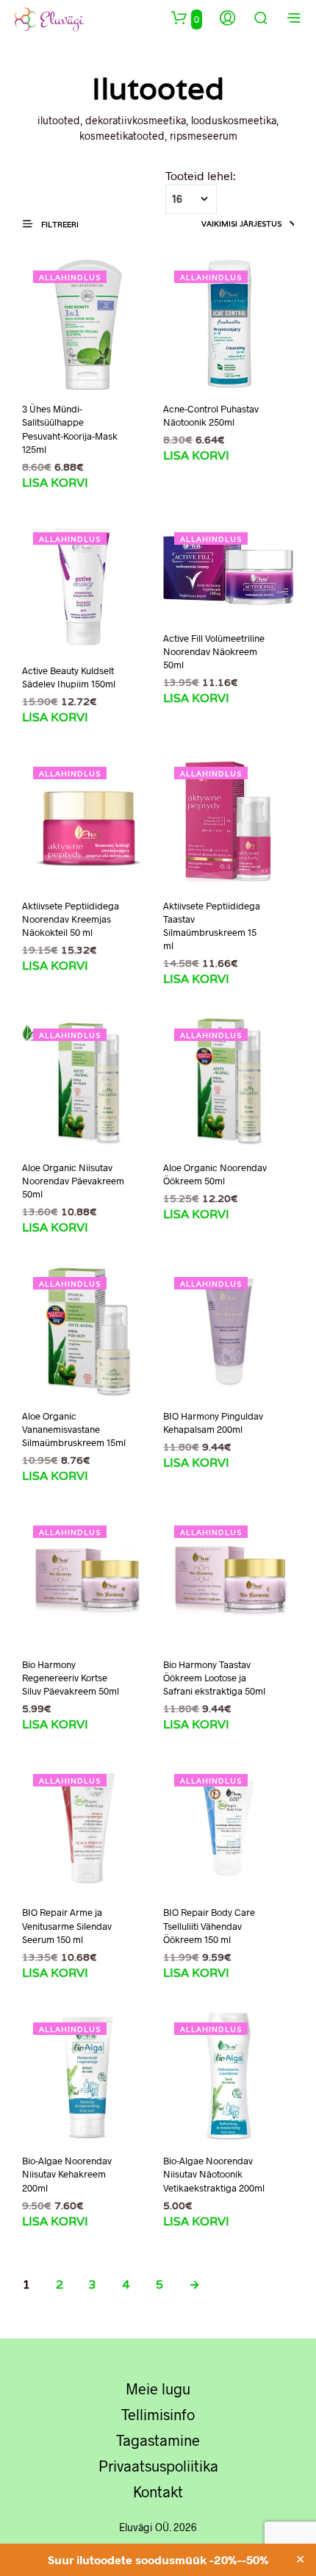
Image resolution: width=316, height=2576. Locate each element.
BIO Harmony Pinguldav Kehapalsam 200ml (213, 1423)
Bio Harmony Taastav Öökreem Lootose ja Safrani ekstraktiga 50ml (214, 1678)
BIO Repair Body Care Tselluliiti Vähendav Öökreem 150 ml (209, 1925)
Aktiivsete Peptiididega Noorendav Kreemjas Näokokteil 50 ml (71, 919)
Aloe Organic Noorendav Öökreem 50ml (215, 1174)
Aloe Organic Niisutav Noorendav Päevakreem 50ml (73, 1181)
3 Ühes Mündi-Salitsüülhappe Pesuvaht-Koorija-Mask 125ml (70, 429)
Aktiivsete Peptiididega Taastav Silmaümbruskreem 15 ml (212, 926)
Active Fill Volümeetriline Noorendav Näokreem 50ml (214, 651)
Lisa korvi (55, 483)
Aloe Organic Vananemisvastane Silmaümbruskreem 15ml (74, 1429)
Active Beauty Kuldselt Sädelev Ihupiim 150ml (69, 677)
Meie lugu (158, 2389)
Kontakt (158, 2491)
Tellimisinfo (158, 2414)
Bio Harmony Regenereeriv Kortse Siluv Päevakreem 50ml (71, 1678)
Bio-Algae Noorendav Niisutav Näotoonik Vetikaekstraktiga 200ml (214, 2174)
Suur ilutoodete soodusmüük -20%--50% (158, 2559)
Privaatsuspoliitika (158, 2466)
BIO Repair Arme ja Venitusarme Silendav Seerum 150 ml (67, 1925)
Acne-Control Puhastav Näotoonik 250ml (211, 415)
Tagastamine (158, 2440)
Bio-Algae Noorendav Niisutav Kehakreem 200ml (67, 2174)
